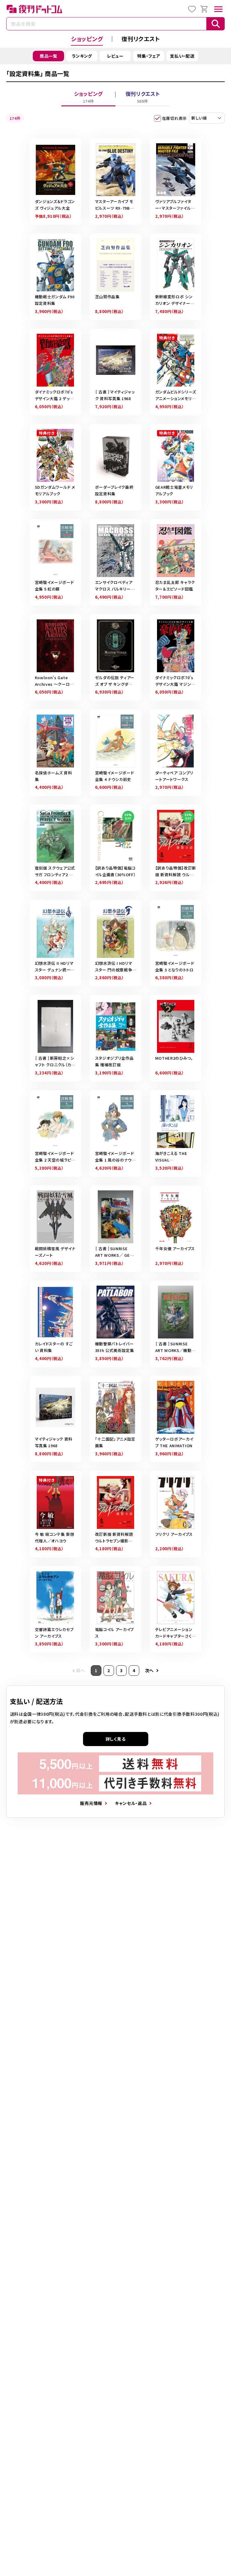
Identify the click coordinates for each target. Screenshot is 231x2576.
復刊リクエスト (141, 39)
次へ (149, 1670)
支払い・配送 (182, 56)
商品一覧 (49, 56)
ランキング (82, 56)
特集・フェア (149, 56)
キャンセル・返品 (131, 1803)
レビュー (115, 56)
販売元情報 (91, 1803)
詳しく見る (116, 1739)
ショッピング (87, 39)
